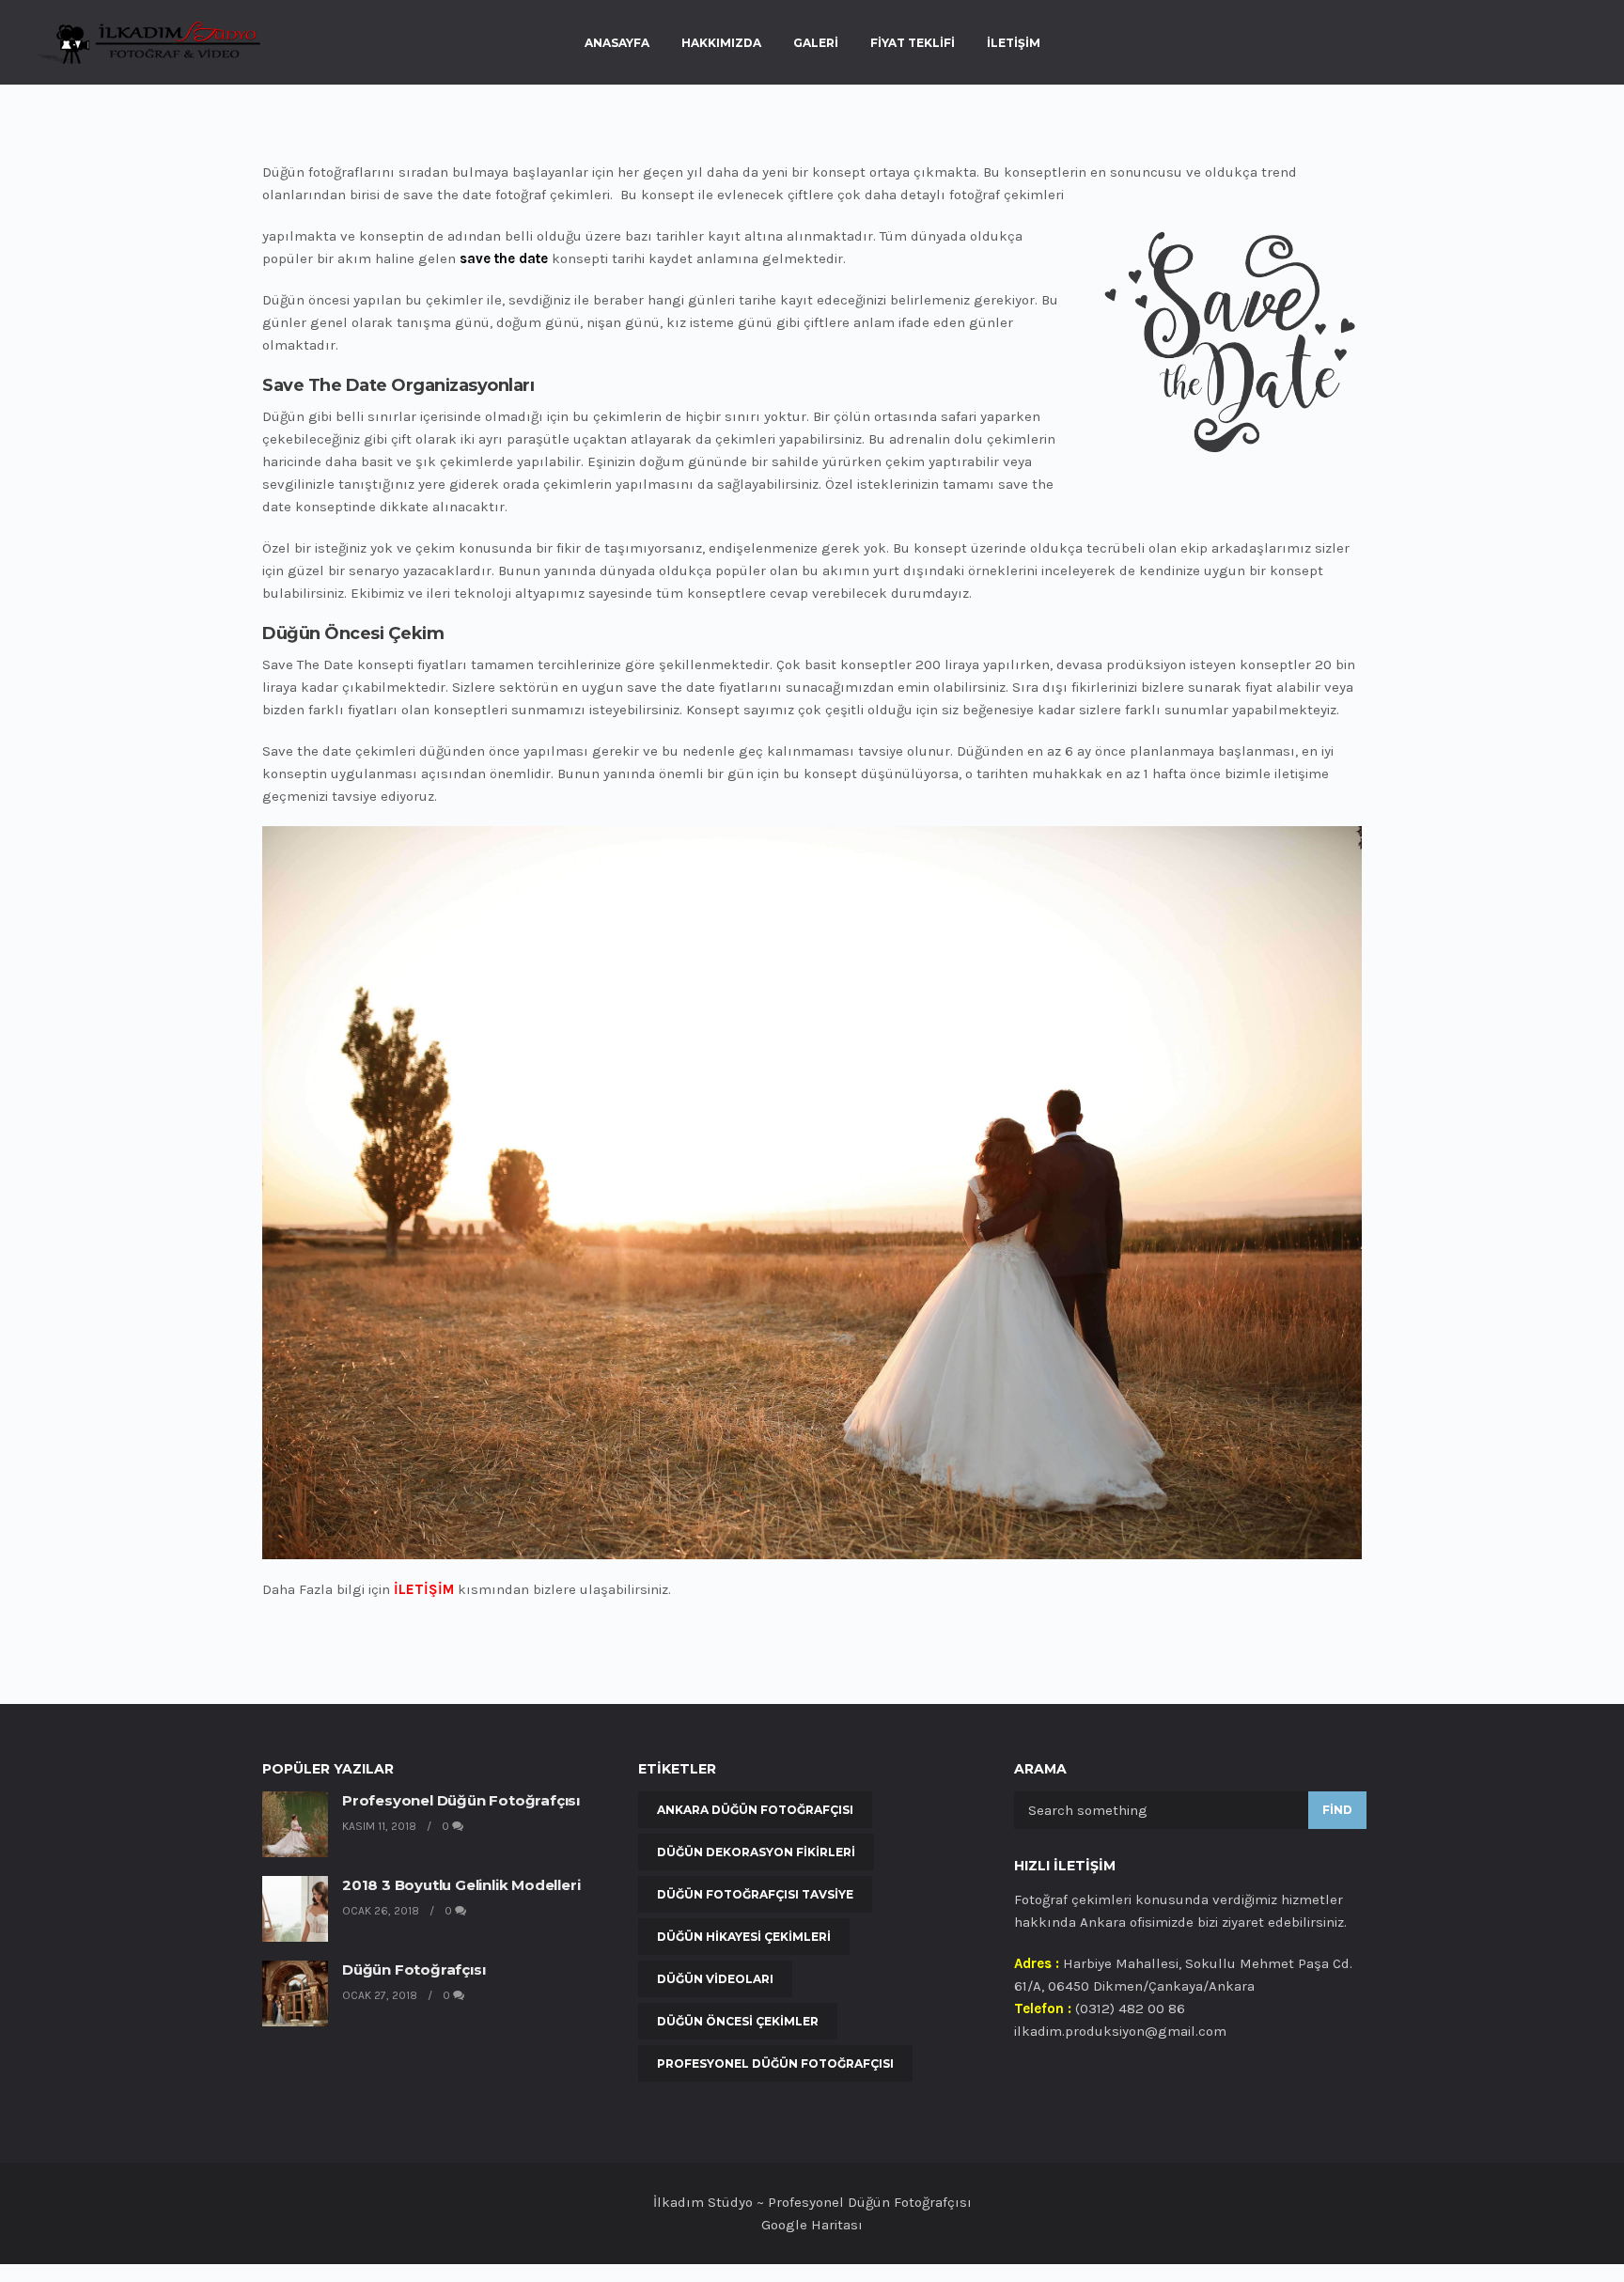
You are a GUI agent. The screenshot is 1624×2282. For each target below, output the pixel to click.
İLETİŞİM (424, 1589)
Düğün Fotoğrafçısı (414, 1969)
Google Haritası (812, 2225)
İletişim (1014, 43)
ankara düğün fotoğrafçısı (755, 1810)
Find (1337, 1810)
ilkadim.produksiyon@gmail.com (1120, 2031)
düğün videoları (715, 1979)
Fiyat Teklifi (913, 43)
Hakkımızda (721, 43)
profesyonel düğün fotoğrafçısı (775, 2063)
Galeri (816, 43)
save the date (504, 258)
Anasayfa (617, 43)
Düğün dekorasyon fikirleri (756, 1852)
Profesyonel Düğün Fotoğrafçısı (461, 1800)
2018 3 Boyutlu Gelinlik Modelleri (461, 1885)
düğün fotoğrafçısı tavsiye (755, 1894)
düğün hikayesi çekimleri (744, 1937)
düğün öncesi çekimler (738, 2021)
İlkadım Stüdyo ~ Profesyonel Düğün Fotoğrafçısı (812, 2202)
